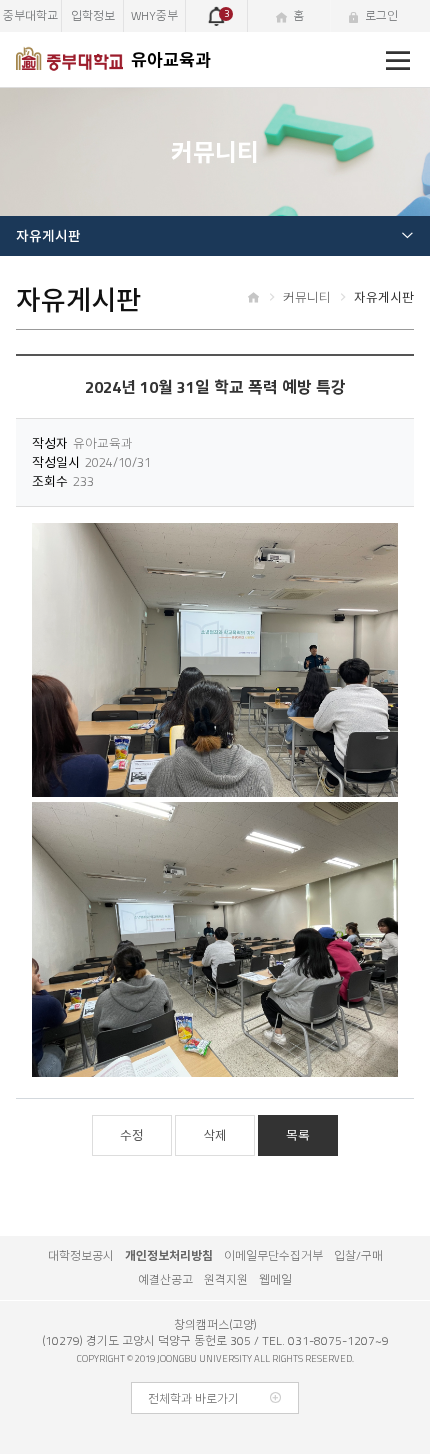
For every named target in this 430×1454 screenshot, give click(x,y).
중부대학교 (30, 15)
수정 (132, 1135)
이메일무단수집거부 (273, 1255)
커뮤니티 (307, 297)
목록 (298, 1135)
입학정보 (93, 15)
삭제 (215, 1135)
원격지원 (226, 1279)
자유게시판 (48, 236)
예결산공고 (165, 1279)
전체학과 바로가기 (193, 1399)
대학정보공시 (81, 1255)
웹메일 (275, 1279)
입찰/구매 (358, 1255)
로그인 (381, 15)
